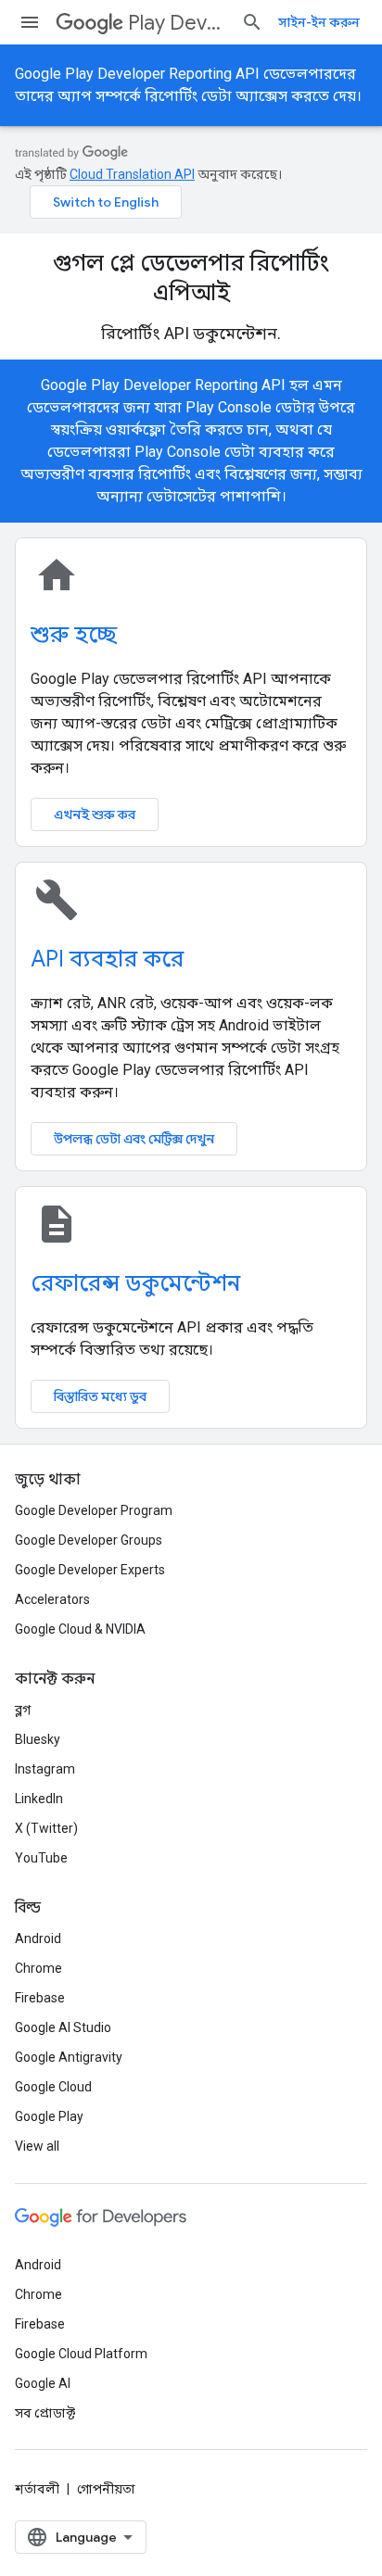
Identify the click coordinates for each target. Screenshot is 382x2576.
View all (37, 2146)
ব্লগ (23, 1710)
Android (38, 1938)
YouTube (41, 1858)
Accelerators (52, 1599)
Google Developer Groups (89, 1540)
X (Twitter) (46, 1828)
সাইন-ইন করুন (319, 22)
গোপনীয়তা (106, 2489)
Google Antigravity (69, 2057)
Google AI (43, 2383)
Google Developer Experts (90, 1570)
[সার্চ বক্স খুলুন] (252, 22)
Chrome (38, 1968)
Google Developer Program (94, 1510)
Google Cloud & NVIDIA (80, 1629)
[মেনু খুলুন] (30, 22)
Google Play (49, 2116)
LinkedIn (39, 1799)
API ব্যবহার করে (107, 959)
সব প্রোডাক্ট (45, 2413)
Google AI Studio (63, 2027)
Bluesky (38, 1739)
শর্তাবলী (37, 2489)
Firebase (40, 1998)
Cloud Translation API (132, 174)
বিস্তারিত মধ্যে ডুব (100, 1396)
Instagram (45, 1769)
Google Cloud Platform (81, 2354)
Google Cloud (53, 2087)
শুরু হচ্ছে (74, 635)
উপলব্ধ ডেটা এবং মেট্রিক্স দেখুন (134, 1139)
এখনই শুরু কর (95, 814)
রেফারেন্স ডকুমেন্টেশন (135, 1283)
